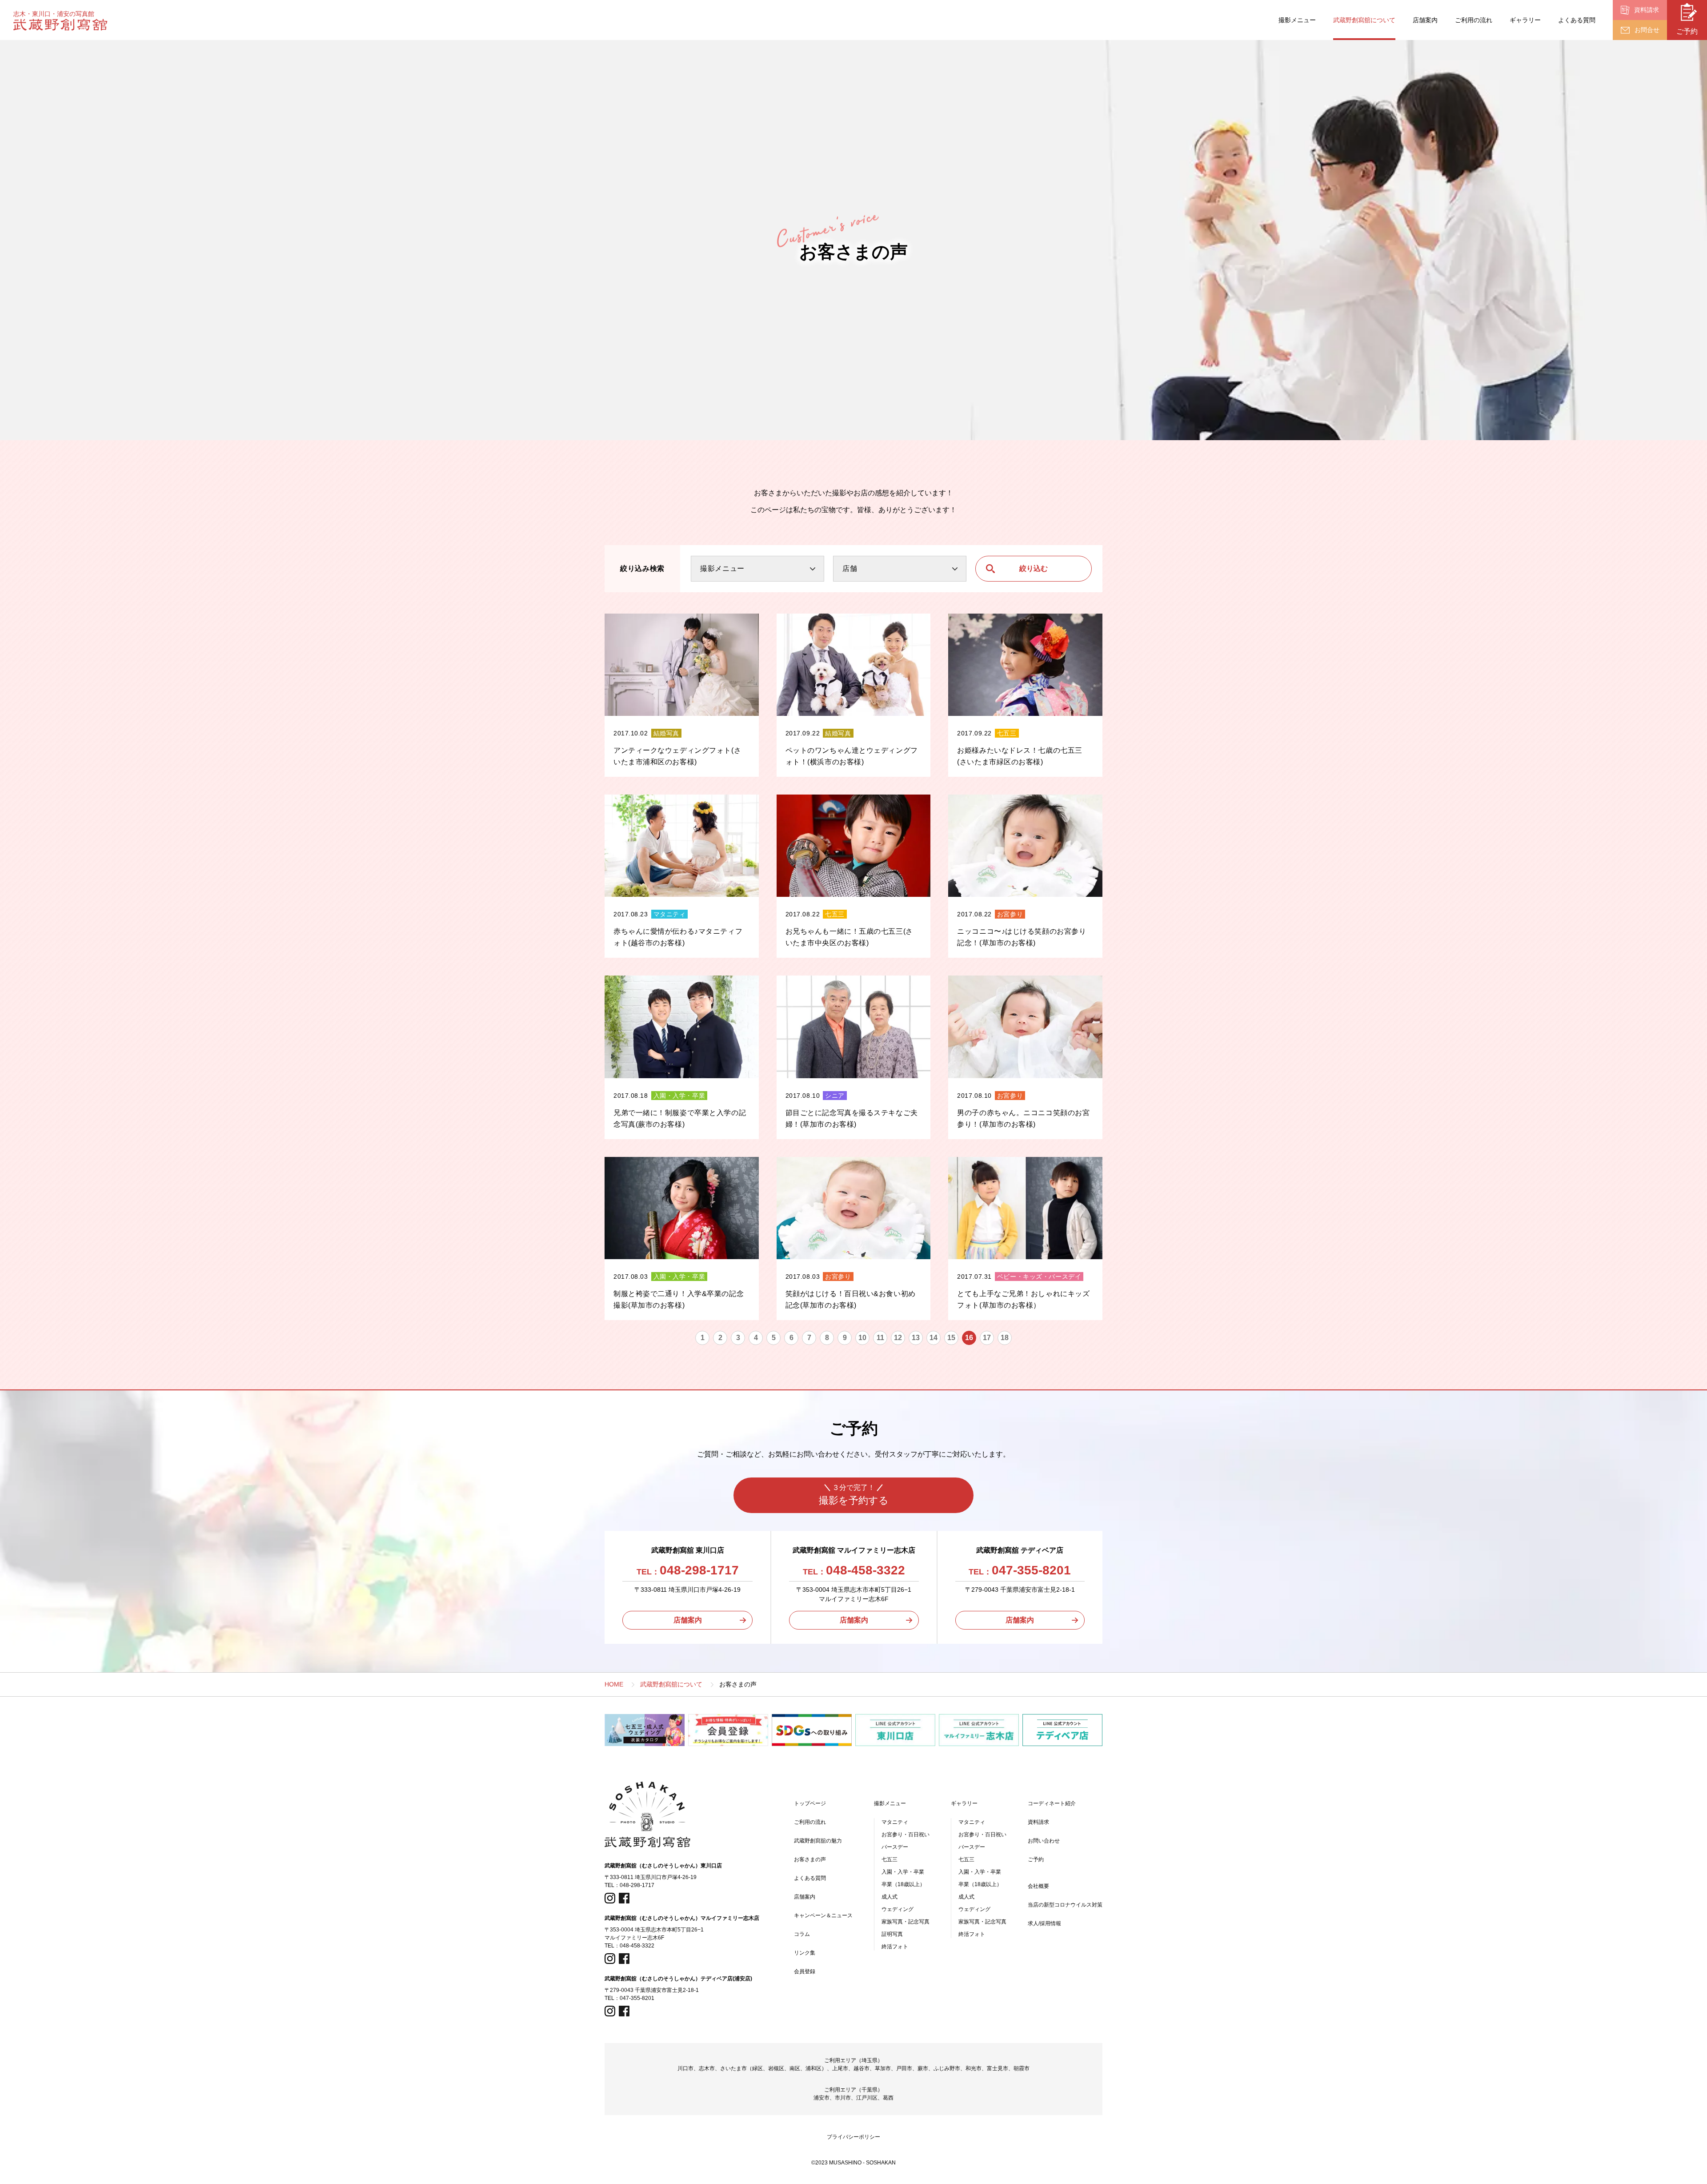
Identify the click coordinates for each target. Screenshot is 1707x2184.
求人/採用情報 (1044, 1923)
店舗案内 (1425, 20)
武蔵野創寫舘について (1364, 20)
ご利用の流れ (1474, 20)
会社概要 (1038, 1886)
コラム (802, 1934)
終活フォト (895, 1947)
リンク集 (805, 1953)
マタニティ (895, 1822)
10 (862, 1338)
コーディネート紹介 (1052, 1803)
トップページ (810, 1803)
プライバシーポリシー (853, 2137)
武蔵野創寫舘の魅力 (818, 1841)
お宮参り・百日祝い (906, 1835)
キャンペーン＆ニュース (823, 1915)
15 (951, 1338)
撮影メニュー (1297, 20)
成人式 (890, 1897)
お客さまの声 (810, 1859)
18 (1005, 1338)
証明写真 (892, 1934)
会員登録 (805, 1971)
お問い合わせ (1044, 1841)
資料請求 (1038, 1822)
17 (987, 1338)
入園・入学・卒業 (903, 1872)
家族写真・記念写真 (906, 1922)
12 (898, 1338)
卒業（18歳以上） (903, 1884)
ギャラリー (1525, 20)
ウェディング (898, 1909)
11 (880, 1338)
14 (934, 1338)
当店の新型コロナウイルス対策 (1065, 1905)
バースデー (895, 1847)
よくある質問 (1577, 20)
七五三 (890, 1859)
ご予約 (1036, 1859)
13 (916, 1338)
